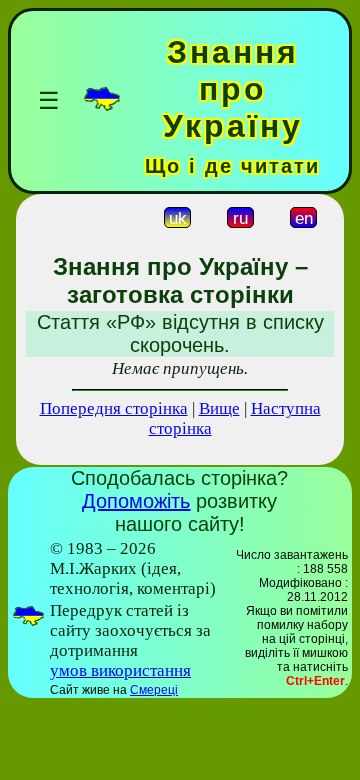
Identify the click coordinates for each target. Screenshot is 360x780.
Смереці (154, 690)
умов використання (120, 670)
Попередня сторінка (114, 408)
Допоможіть (136, 501)
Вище (219, 408)
